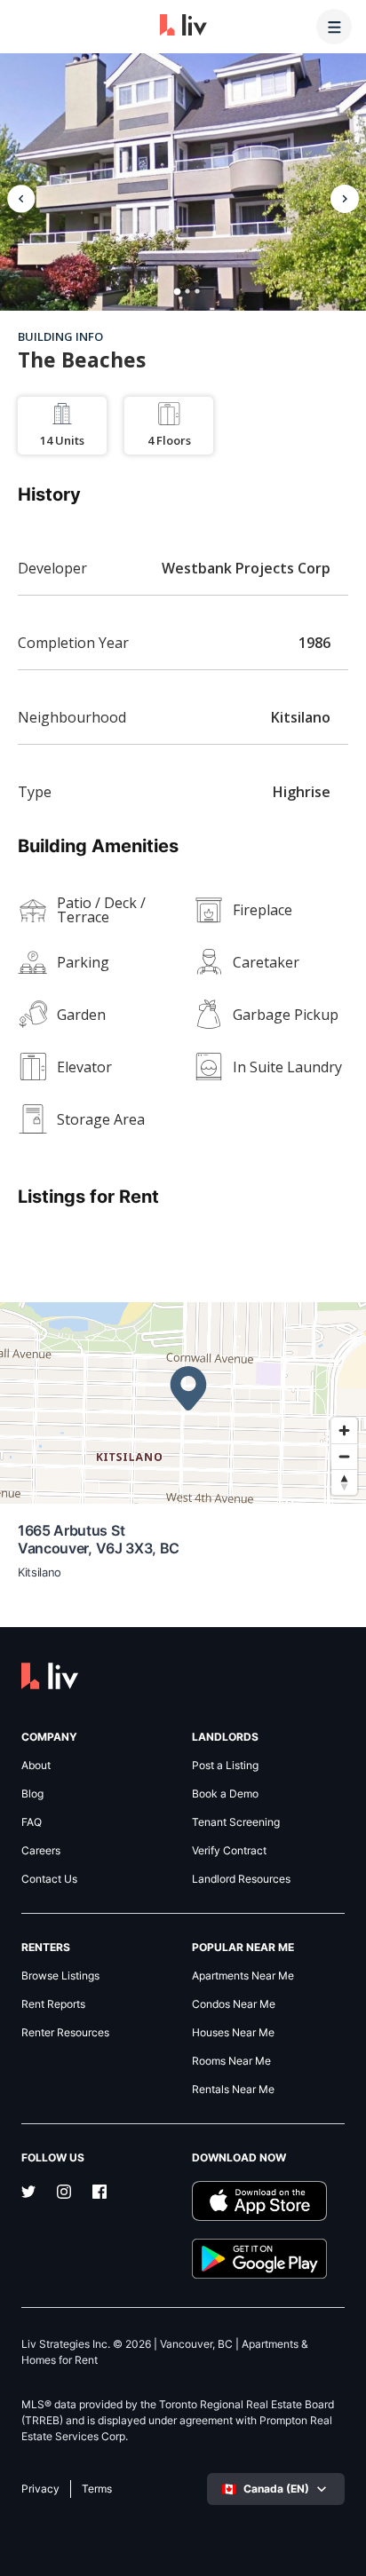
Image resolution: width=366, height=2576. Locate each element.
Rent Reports (53, 2004)
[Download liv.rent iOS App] (268, 2201)
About (36, 1766)
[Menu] (334, 27)
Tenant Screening (236, 1822)
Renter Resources (65, 2033)
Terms (97, 2489)
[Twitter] (28, 2193)
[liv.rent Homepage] (183, 27)
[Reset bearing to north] (344, 1482)
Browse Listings (60, 1976)
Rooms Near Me (231, 2061)
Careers (41, 1851)
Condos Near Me (234, 2004)
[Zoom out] (344, 1456)
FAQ (32, 1822)
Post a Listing (225, 1766)
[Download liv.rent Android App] (268, 2259)
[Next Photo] (345, 199)
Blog (32, 1794)
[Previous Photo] (21, 199)
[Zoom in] (344, 1430)
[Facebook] (99, 2193)
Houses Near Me (233, 2033)
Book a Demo (225, 1794)
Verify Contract (229, 1851)
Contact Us (49, 1879)
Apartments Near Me (243, 1976)
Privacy (40, 2489)
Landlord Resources (241, 1879)
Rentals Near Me (233, 2090)
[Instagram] (64, 2193)
